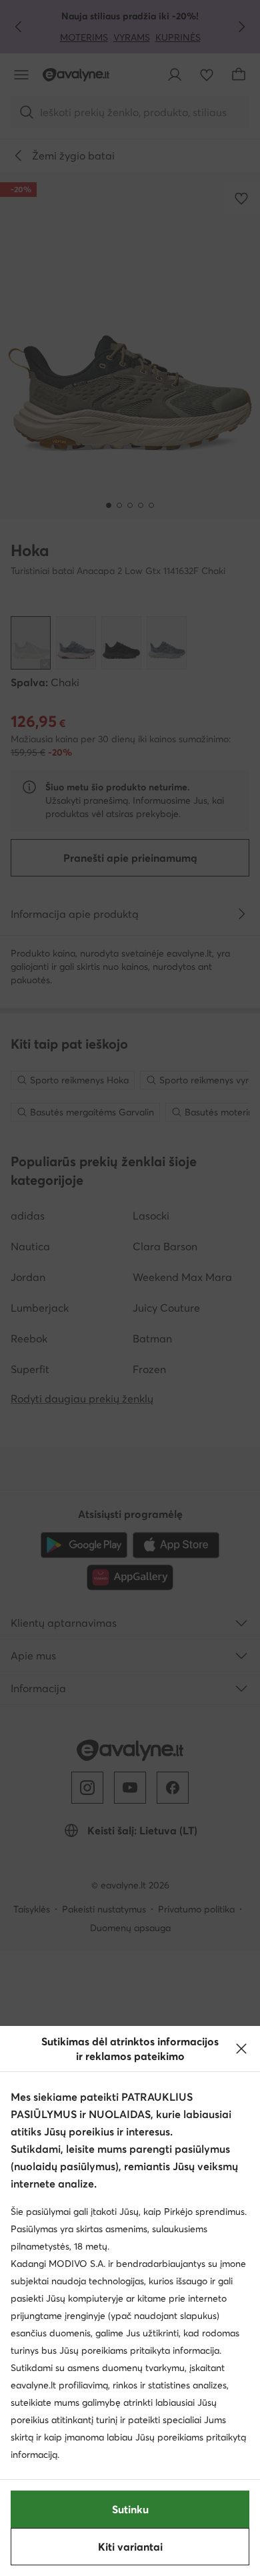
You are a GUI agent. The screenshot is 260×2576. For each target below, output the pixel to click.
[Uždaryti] (241, 2049)
